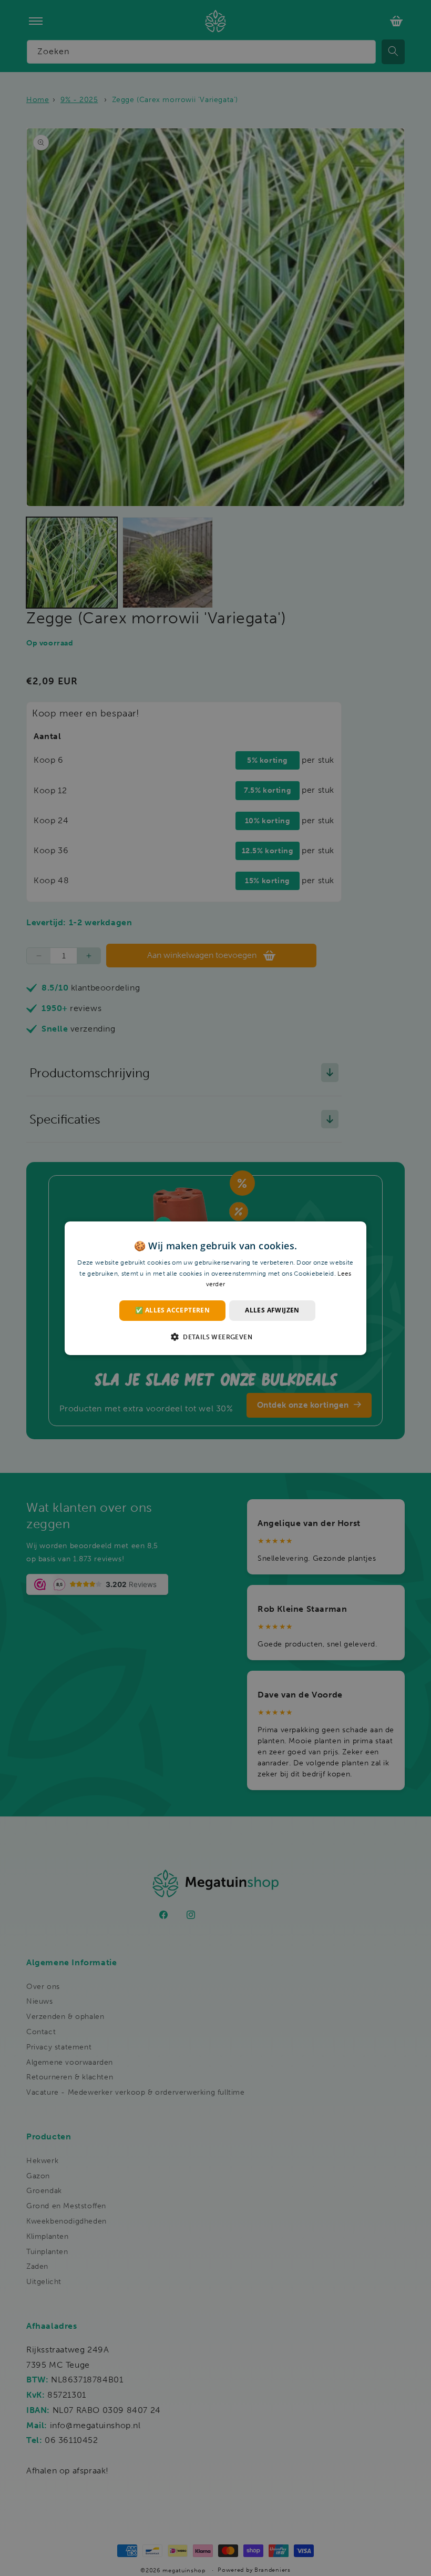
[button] (215, 1337)
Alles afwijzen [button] (272, 1310)
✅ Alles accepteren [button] (172, 1310)
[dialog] (215, 1288)
